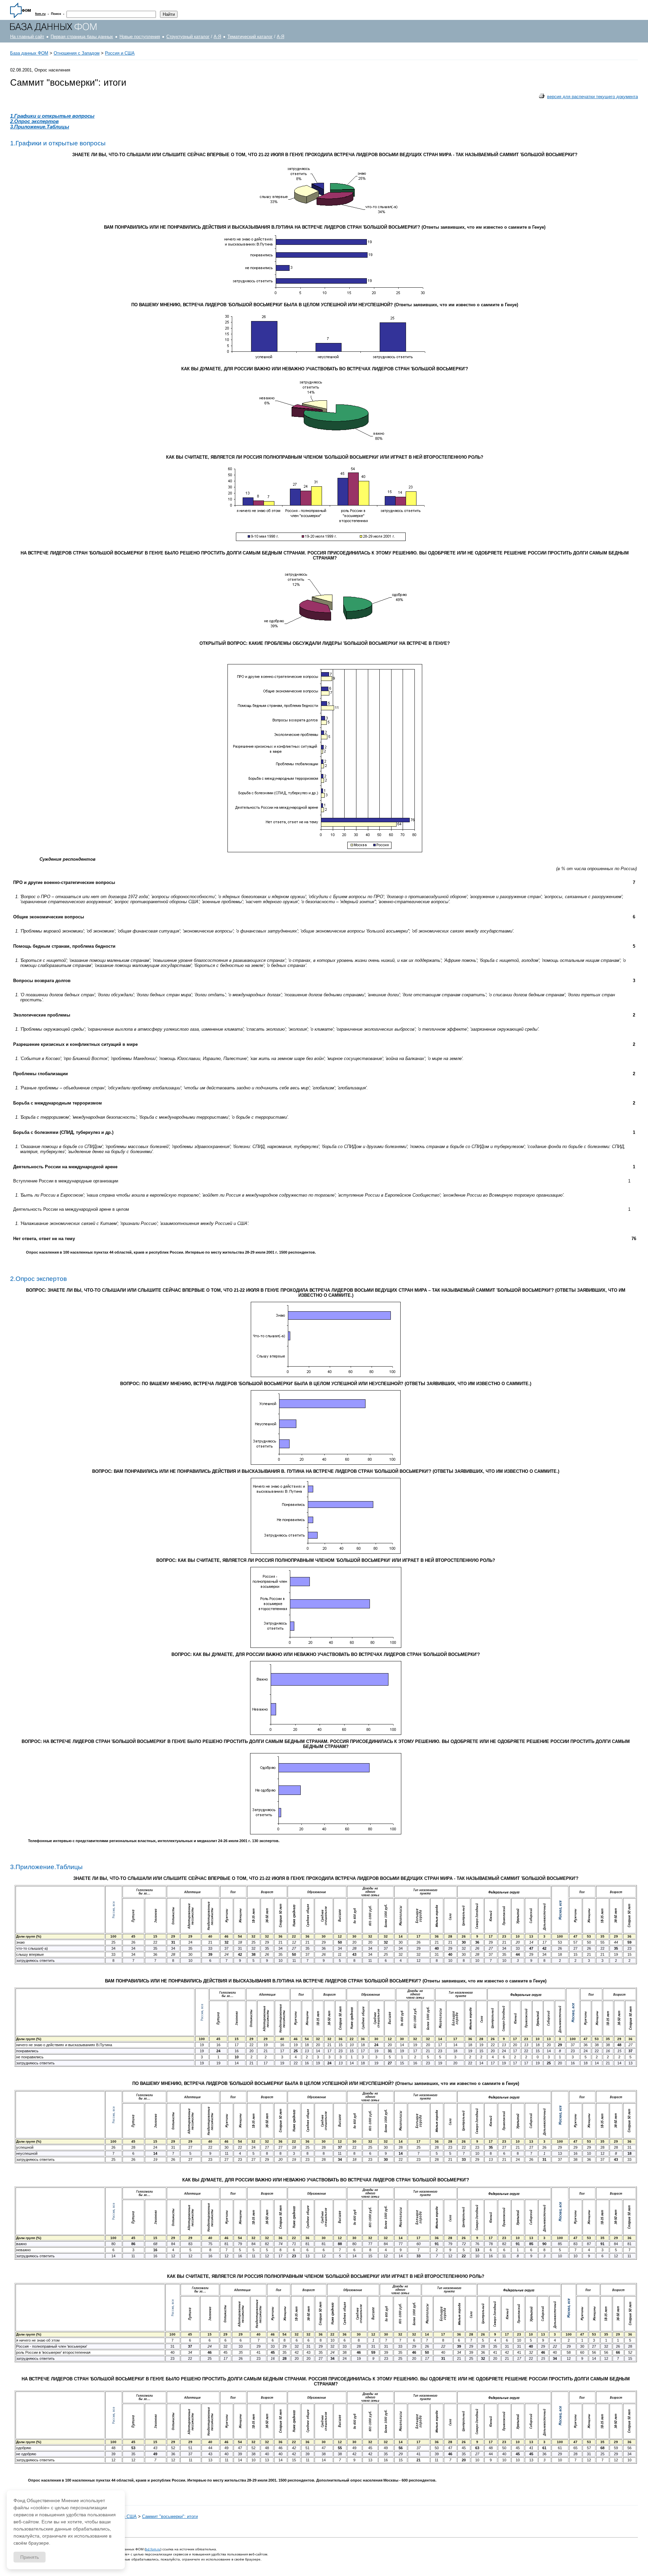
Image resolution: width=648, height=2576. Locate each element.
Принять (30, 2557)
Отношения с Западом (77, 53)
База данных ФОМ (29, 53)
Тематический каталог (250, 37)
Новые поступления (140, 37)
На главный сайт (27, 37)
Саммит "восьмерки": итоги (170, 2516)
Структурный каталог (188, 37)
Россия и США (120, 53)
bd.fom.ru (153, 2549)
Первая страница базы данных (82, 37)
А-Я (217, 37)
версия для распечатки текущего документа (592, 97)
